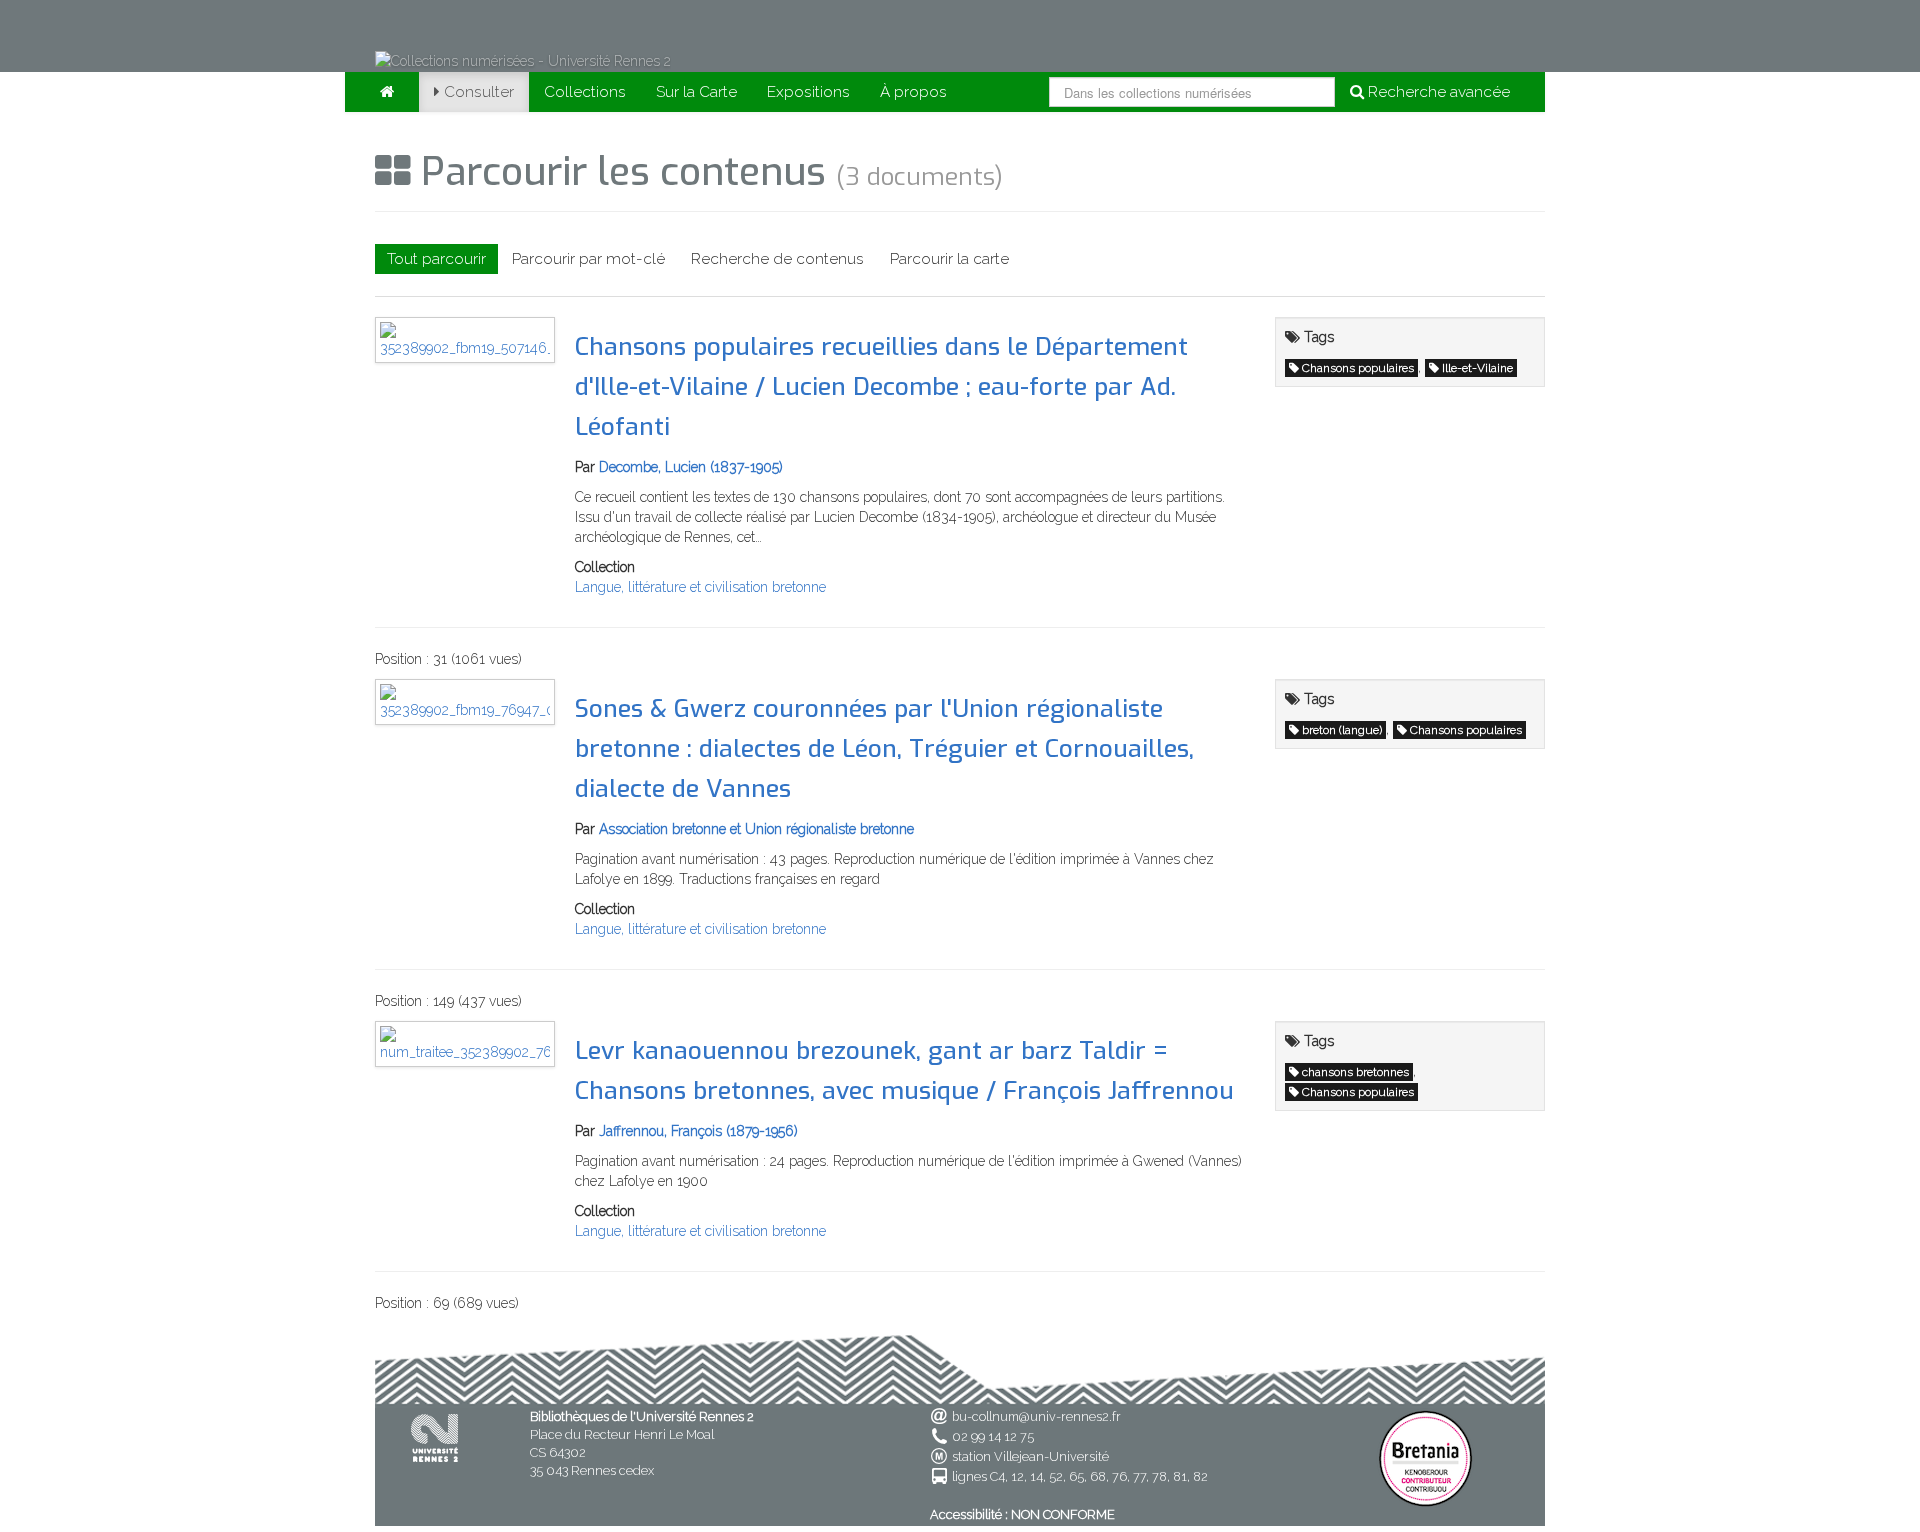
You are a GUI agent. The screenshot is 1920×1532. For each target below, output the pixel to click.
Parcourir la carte (949, 259)
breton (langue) (1342, 730)
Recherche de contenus (777, 259)
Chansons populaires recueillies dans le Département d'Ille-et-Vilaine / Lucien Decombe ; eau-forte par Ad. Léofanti (881, 386)
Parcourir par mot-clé (588, 259)
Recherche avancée (1437, 92)
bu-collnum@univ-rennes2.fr (1036, 1416)
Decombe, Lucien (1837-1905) (691, 467)
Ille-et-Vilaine (1477, 368)
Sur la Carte (696, 92)
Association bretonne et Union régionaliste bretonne (756, 829)
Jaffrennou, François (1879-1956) (698, 1131)
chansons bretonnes (1355, 1072)
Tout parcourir (436, 259)
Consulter (479, 92)
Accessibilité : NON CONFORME (1022, 1514)
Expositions (808, 92)
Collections (585, 92)
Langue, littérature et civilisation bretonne (700, 587)
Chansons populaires (1358, 368)
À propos (913, 92)
